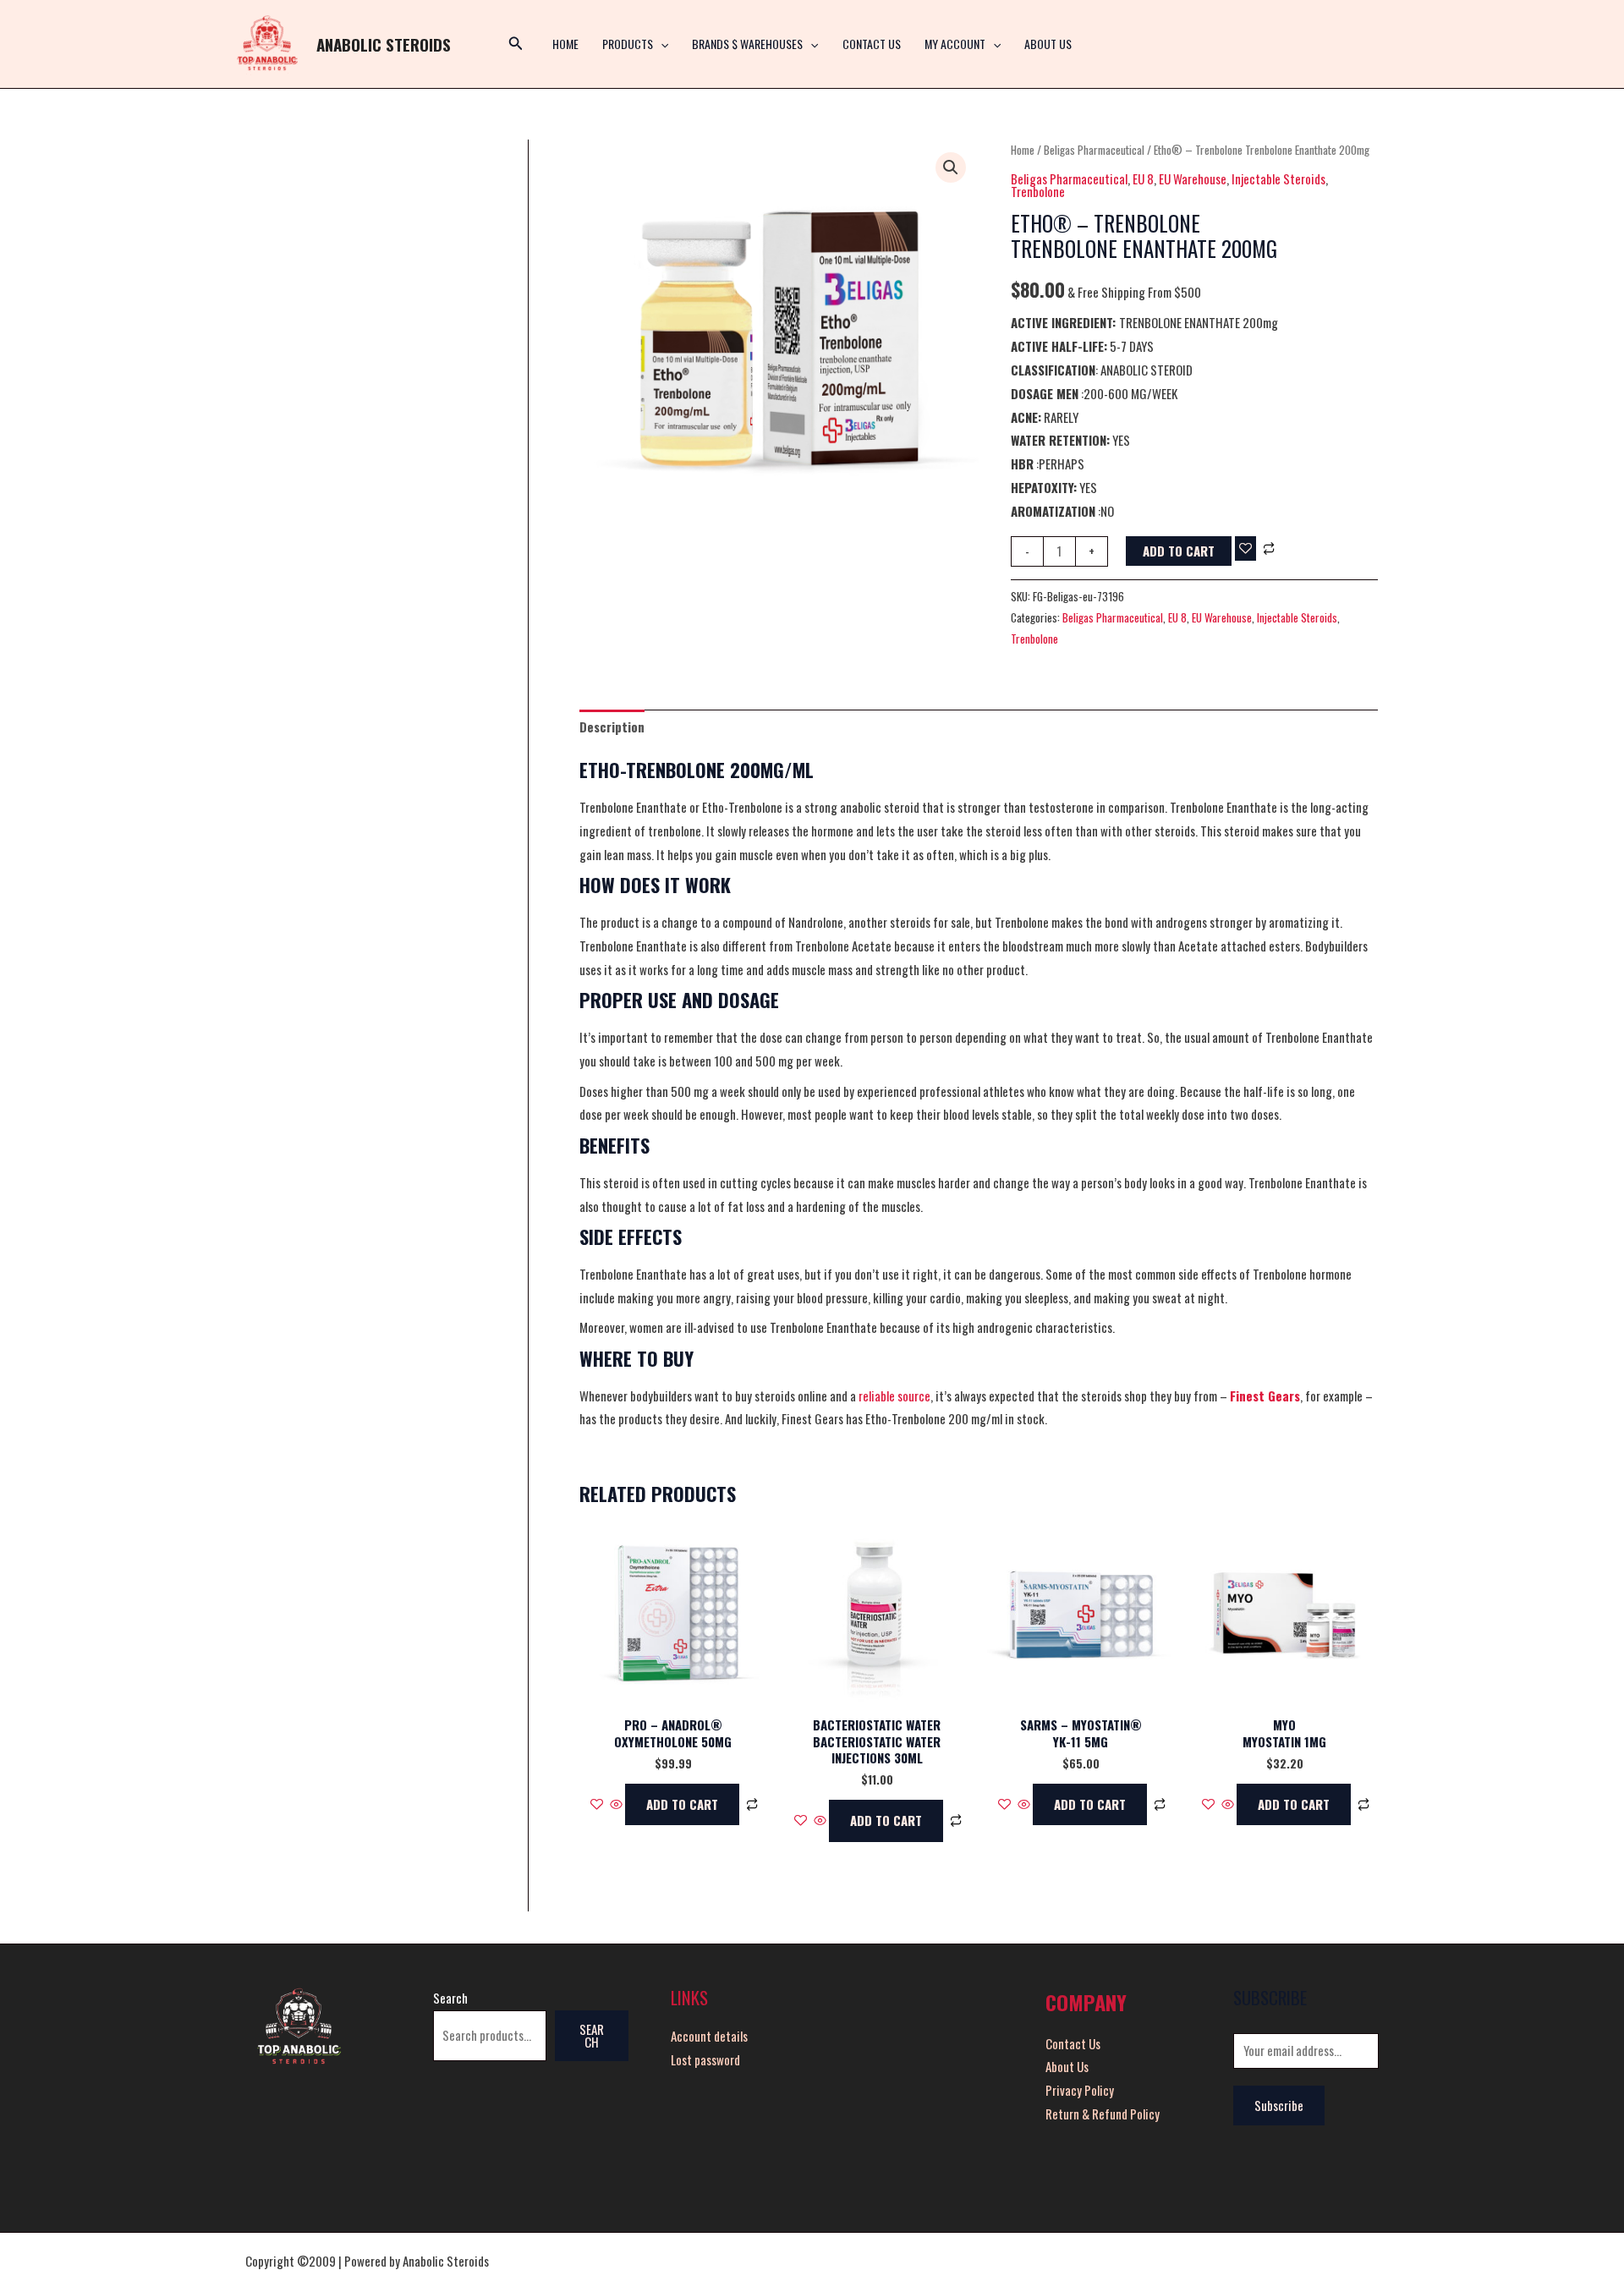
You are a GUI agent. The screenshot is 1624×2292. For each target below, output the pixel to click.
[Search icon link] (516, 44)
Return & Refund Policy (1103, 2114)
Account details (709, 2036)
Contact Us (872, 44)
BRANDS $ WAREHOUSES (747, 44)
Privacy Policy (1080, 2090)
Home (1023, 150)
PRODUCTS (628, 44)
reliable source (894, 1395)
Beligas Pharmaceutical (1094, 150)
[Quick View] (616, 1804)
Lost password (705, 2059)
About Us (1048, 44)
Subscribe (1279, 2105)
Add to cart (1179, 551)
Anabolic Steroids (384, 44)
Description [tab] (612, 727)
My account (955, 44)
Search (450, 1998)
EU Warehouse (1193, 178)
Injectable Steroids (1278, 178)
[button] (661, 44)
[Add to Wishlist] (1245, 548)
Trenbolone (1038, 191)
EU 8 (1143, 178)
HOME (565, 44)
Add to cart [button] (682, 1804)
